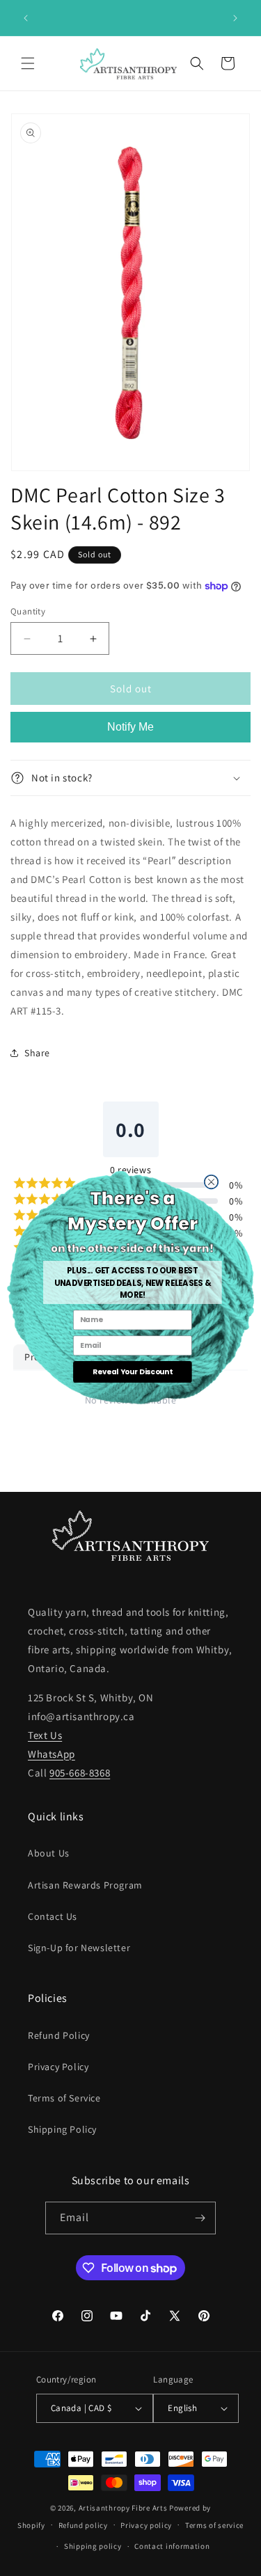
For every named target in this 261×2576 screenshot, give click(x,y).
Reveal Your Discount (133, 1372)
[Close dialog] (211, 1182)
